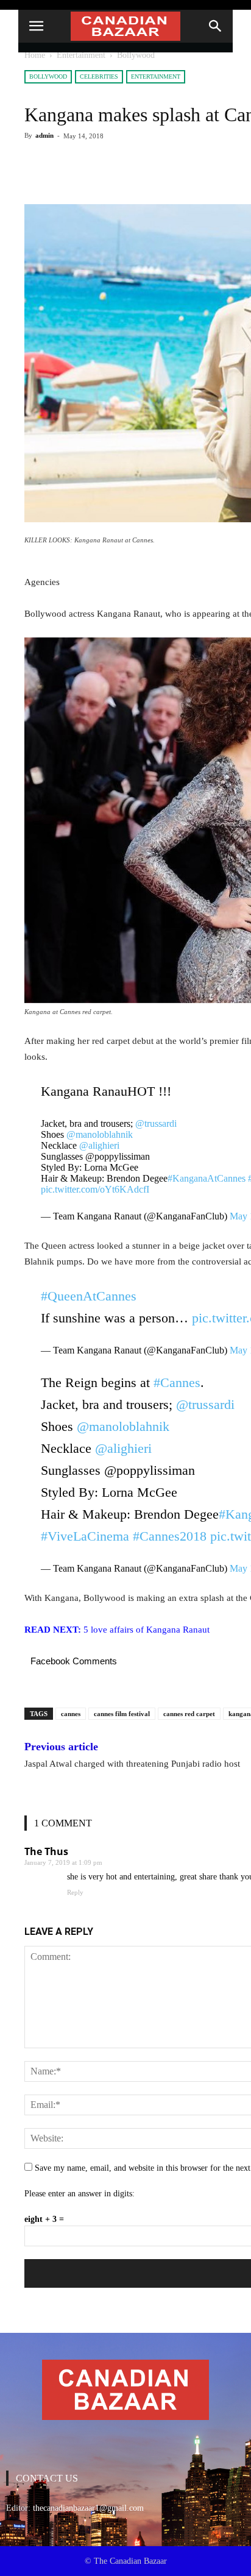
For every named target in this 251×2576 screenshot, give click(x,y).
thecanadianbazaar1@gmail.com (88, 2508)
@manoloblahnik (100, 1134)
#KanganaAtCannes (207, 1178)
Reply (75, 1892)
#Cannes (177, 1382)
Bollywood (136, 55)
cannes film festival (122, 1714)
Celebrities (99, 76)
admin (44, 135)
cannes (71, 1714)
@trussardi (156, 1123)
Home (35, 55)
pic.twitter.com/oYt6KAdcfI (95, 1189)
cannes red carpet (189, 1714)
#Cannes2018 (170, 1536)
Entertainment (81, 55)
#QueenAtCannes (89, 1296)
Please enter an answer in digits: (80, 2194)
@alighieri (99, 1145)
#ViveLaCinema (85, 1536)
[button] (216, 26)
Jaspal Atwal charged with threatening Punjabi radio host (132, 1764)
